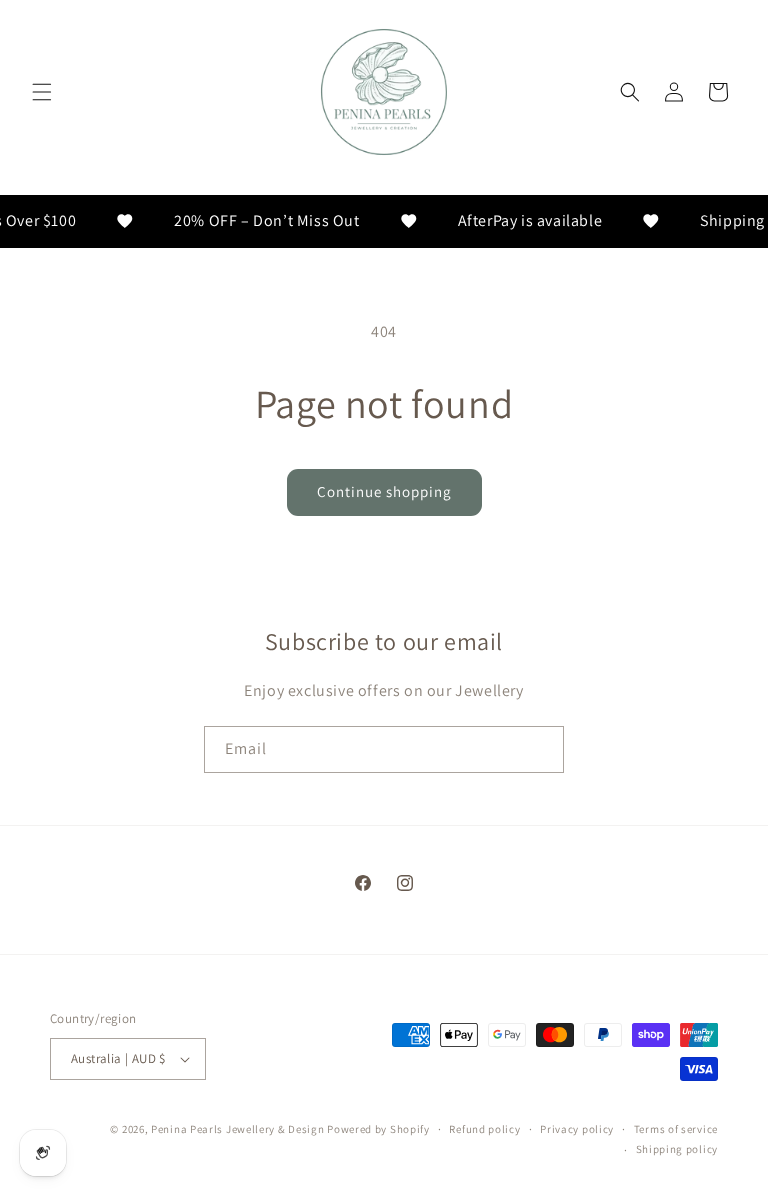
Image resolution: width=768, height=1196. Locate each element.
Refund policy (484, 1129)
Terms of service (676, 1129)
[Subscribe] (541, 749)
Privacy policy (577, 1129)
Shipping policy (677, 1149)
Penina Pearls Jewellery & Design (237, 1129)
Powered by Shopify (378, 1129)
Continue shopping (384, 491)
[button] (42, 92)
